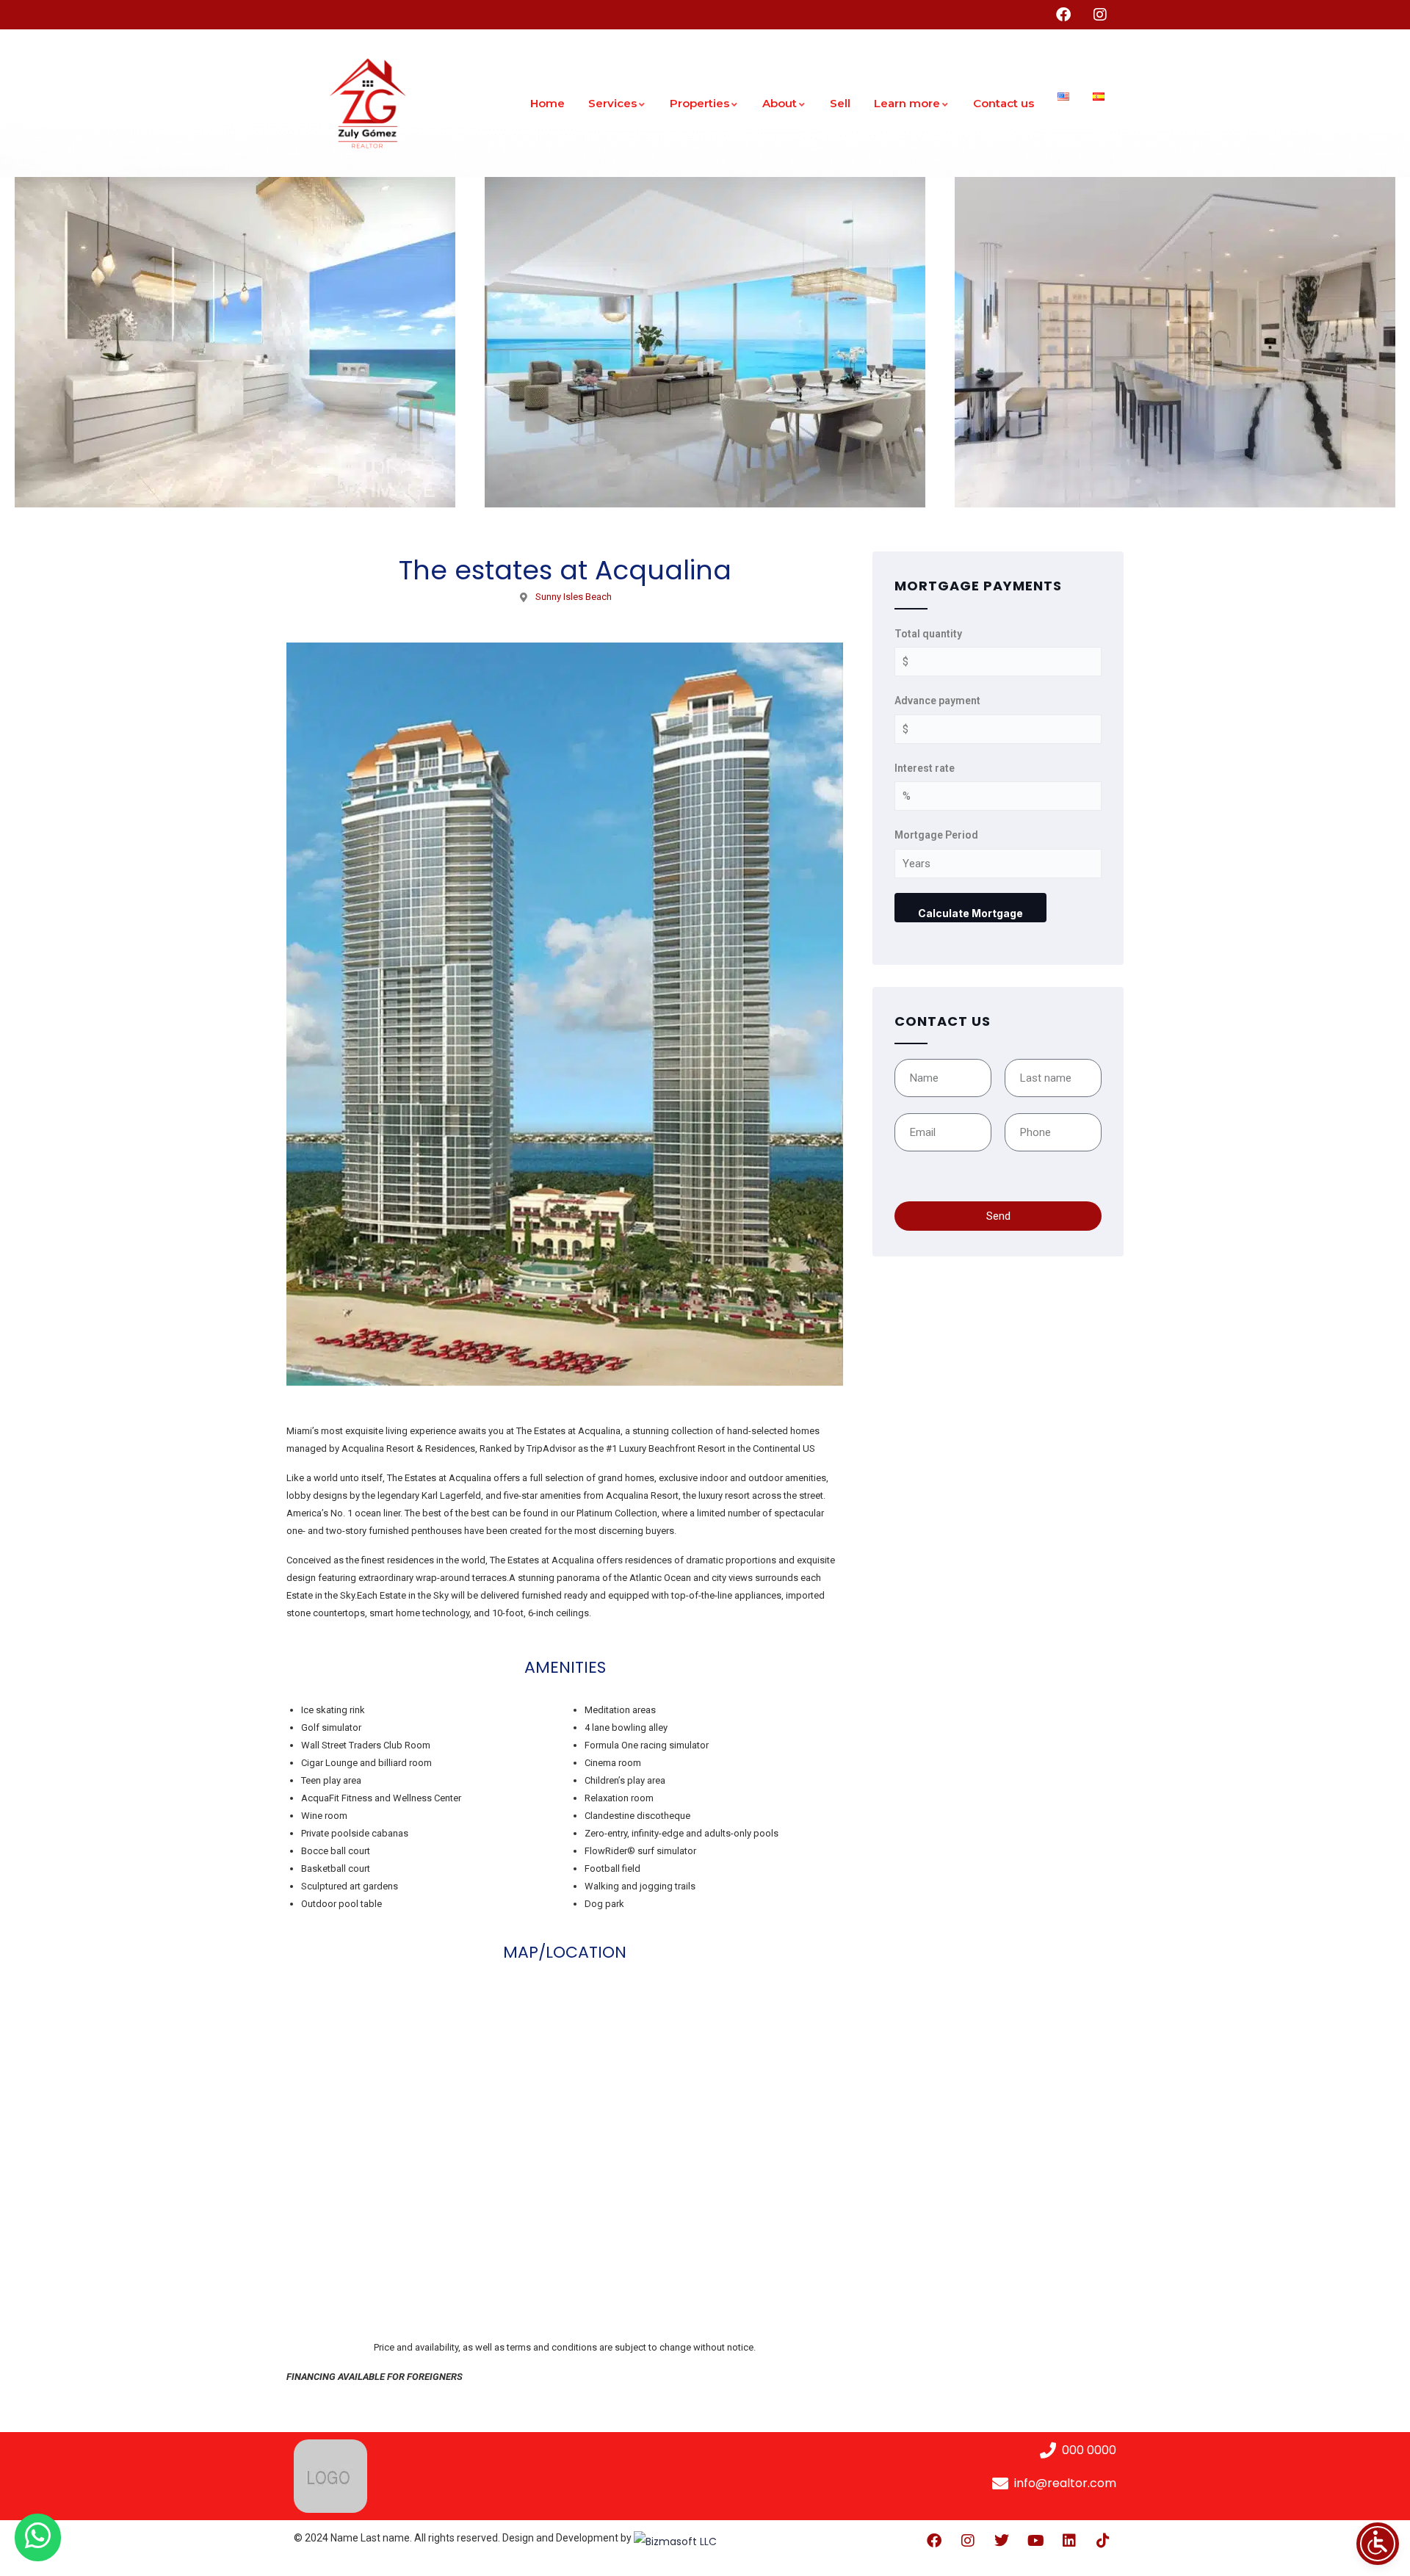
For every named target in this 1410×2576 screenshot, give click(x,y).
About (780, 103)
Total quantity (928, 634)
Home (547, 103)
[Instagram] (968, 2541)
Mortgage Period (936, 835)
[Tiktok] (1103, 2541)
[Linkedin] (1069, 2541)
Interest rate (925, 768)
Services (612, 103)
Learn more (907, 103)
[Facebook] (934, 2541)
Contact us (1004, 103)
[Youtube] (1035, 2541)
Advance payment (937, 701)
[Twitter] (1002, 2541)
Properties (699, 103)
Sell (840, 103)
